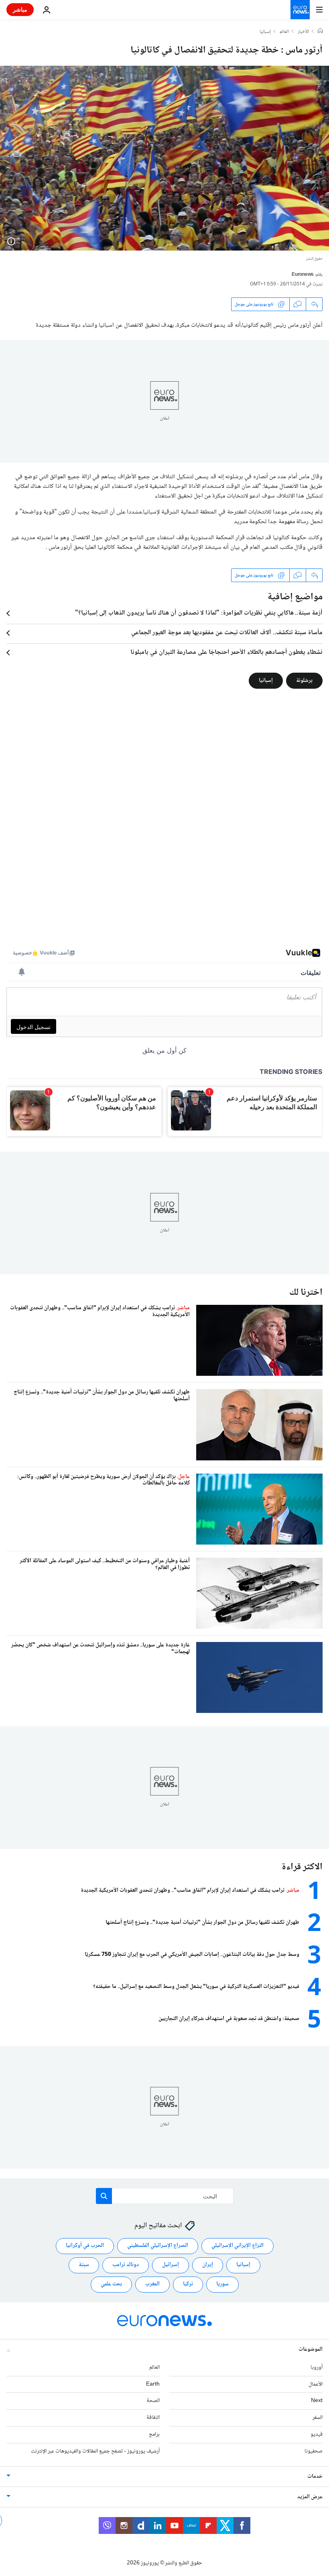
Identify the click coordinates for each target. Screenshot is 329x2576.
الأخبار (303, 32)
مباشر (20, 9)
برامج (154, 2434)
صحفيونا (314, 2451)
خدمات (315, 2476)
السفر (318, 2418)
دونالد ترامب (126, 2265)
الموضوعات (311, 2349)
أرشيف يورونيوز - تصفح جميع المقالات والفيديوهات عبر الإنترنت (95, 2451)
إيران (208, 2265)
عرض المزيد (310, 2497)
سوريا (222, 2284)
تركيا (188, 2284)
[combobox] (165, 2196)
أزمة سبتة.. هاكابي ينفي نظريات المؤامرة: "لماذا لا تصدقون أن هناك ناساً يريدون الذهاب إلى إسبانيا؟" (199, 613)
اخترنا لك (306, 1293)
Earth (153, 2384)
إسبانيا (265, 32)
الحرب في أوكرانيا (85, 2246)
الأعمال (316, 2384)
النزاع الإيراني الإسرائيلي (238, 2246)
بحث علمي (111, 2284)
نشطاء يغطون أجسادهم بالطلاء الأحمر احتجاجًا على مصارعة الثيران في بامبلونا (226, 653)
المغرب (152, 2284)
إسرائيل (171, 2265)
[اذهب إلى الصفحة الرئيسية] (300, 10)
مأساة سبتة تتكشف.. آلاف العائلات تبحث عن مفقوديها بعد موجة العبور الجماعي (227, 633)
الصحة (153, 2401)
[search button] (104, 2196)
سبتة (84, 2265)
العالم (284, 32)
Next (317, 2401)
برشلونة (304, 681)
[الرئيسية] (320, 32)
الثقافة (153, 2418)
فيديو (317, 2434)
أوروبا (317, 2367)
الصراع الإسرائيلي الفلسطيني (158, 2246)
